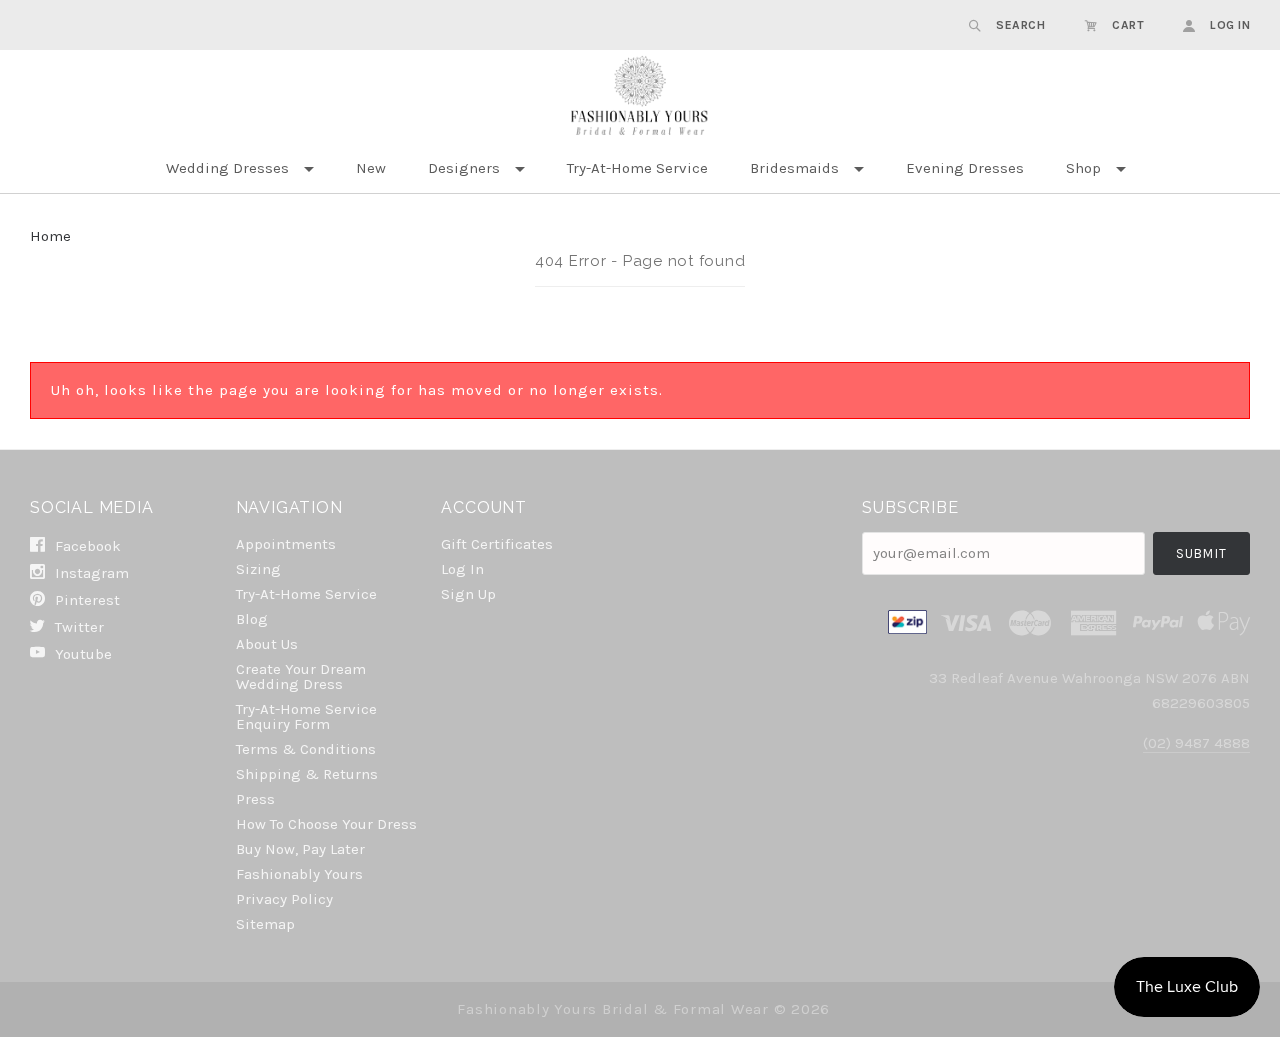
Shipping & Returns (307, 774)
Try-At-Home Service (637, 168)
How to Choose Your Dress (326, 824)
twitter (77, 627)
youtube (81, 653)
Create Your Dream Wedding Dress (301, 676)
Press (255, 799)
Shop (1083, 168)
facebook (86, 546)
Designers (464, 168)
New (371, 168)
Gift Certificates (497, 544)
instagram (90, 573)
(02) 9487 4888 (1196, 743)
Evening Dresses (965, 168)
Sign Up (468, 593)
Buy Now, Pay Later (300, 849)
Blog (252, 619)
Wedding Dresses (227, 168)
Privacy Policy (284, 899)
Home (50, 236)
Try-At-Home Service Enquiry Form (306, 716)
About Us (267, 644)
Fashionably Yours (299, 874)
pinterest (85, 600)
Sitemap (265, 923)
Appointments (286, 544)
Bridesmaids (794, 168)
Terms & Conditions (306, 749)
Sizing (258, 569)
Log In (462, 569)
